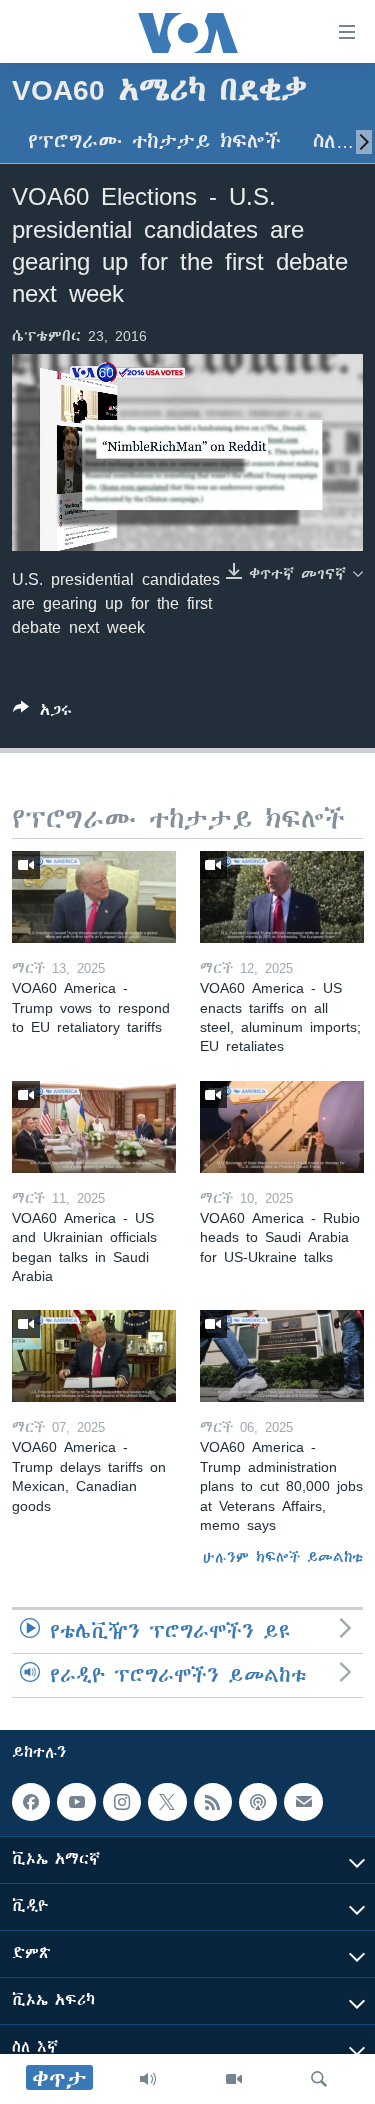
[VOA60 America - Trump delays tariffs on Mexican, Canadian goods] (94, 1356)
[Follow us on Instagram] (122, 1802)
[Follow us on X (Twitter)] (167, 1802)
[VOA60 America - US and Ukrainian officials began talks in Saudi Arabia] (94, 1127)
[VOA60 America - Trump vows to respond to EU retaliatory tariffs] (94, 897)
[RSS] (213, 1802)
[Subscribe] (303, 1802)
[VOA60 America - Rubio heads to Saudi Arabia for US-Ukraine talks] (282, 1127)
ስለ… (333, 141)
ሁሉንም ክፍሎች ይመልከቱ (283, 1557)
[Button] (42, 713)
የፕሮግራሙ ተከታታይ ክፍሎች (154, 141)
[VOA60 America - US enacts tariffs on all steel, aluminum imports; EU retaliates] (282, 897)
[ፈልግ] (319, 2079)
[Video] (234, 2079)
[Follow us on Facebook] (31, 1802)
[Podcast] (258, 1802)
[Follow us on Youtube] (76, 1802)
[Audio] (148, 2079)
